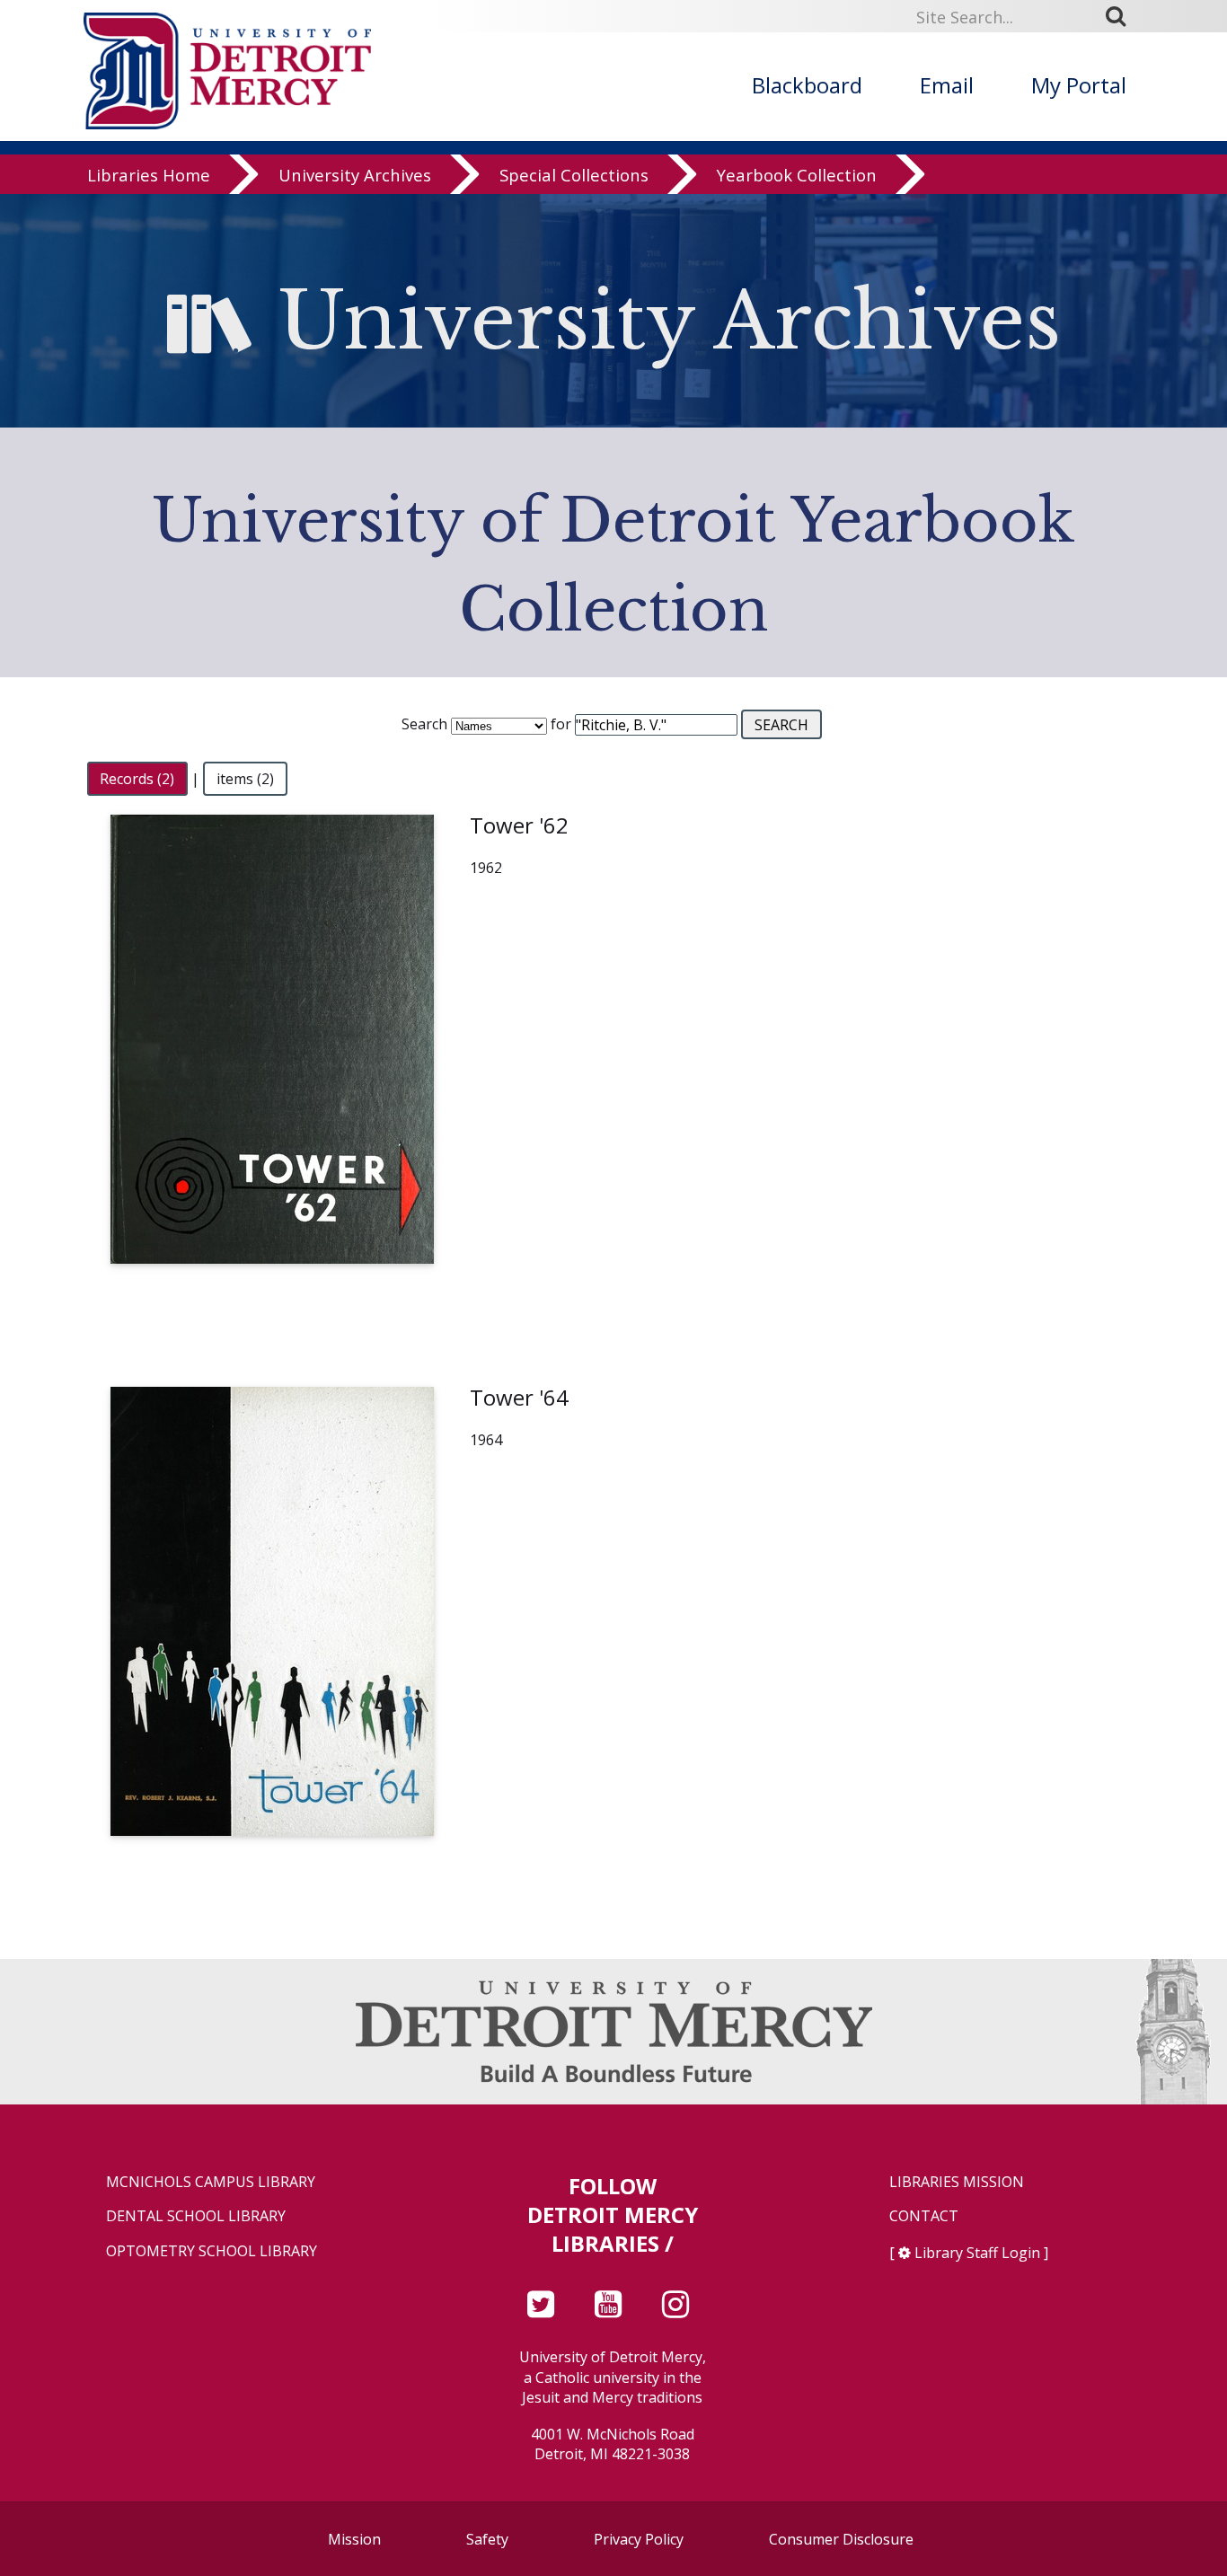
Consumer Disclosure (841, 2539)
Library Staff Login (977, 2253)
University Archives (355, 175)
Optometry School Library (212, 2251)
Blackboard (807, 85)
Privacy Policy (639, 2539)
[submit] (1122, 16)
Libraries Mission (957, 2182)
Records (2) (137, 779)
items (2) (245, 779)
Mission (354, 2539)
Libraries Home (149, 175)
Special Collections (574, 175)
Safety (487, 2539)
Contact (924, 2216)
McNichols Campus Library (211, 2182)
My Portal (1079, 85)
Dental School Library (196, 2216)
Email (947, 85)
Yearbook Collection (797, 175)
